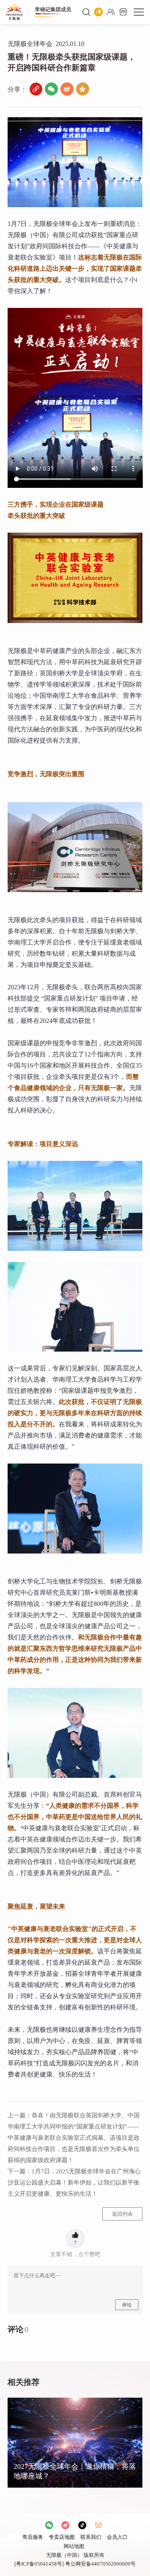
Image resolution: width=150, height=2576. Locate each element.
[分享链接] (36, 89)
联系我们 (91, 2537)
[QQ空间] (83, 89)
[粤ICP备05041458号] (39, 2564)
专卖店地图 (62, 2537)
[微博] (67, 89)
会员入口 (117, 2537)
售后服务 (33, 2537)
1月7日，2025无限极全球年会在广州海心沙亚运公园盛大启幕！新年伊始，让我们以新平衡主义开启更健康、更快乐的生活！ (74, 2183)
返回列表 (122, 2214)
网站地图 (74, 2546)
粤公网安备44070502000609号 (100, 2564)
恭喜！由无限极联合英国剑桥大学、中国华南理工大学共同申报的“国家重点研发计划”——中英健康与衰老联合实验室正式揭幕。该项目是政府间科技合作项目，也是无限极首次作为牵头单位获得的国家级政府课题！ (74, 2138)
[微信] (51, 89)
